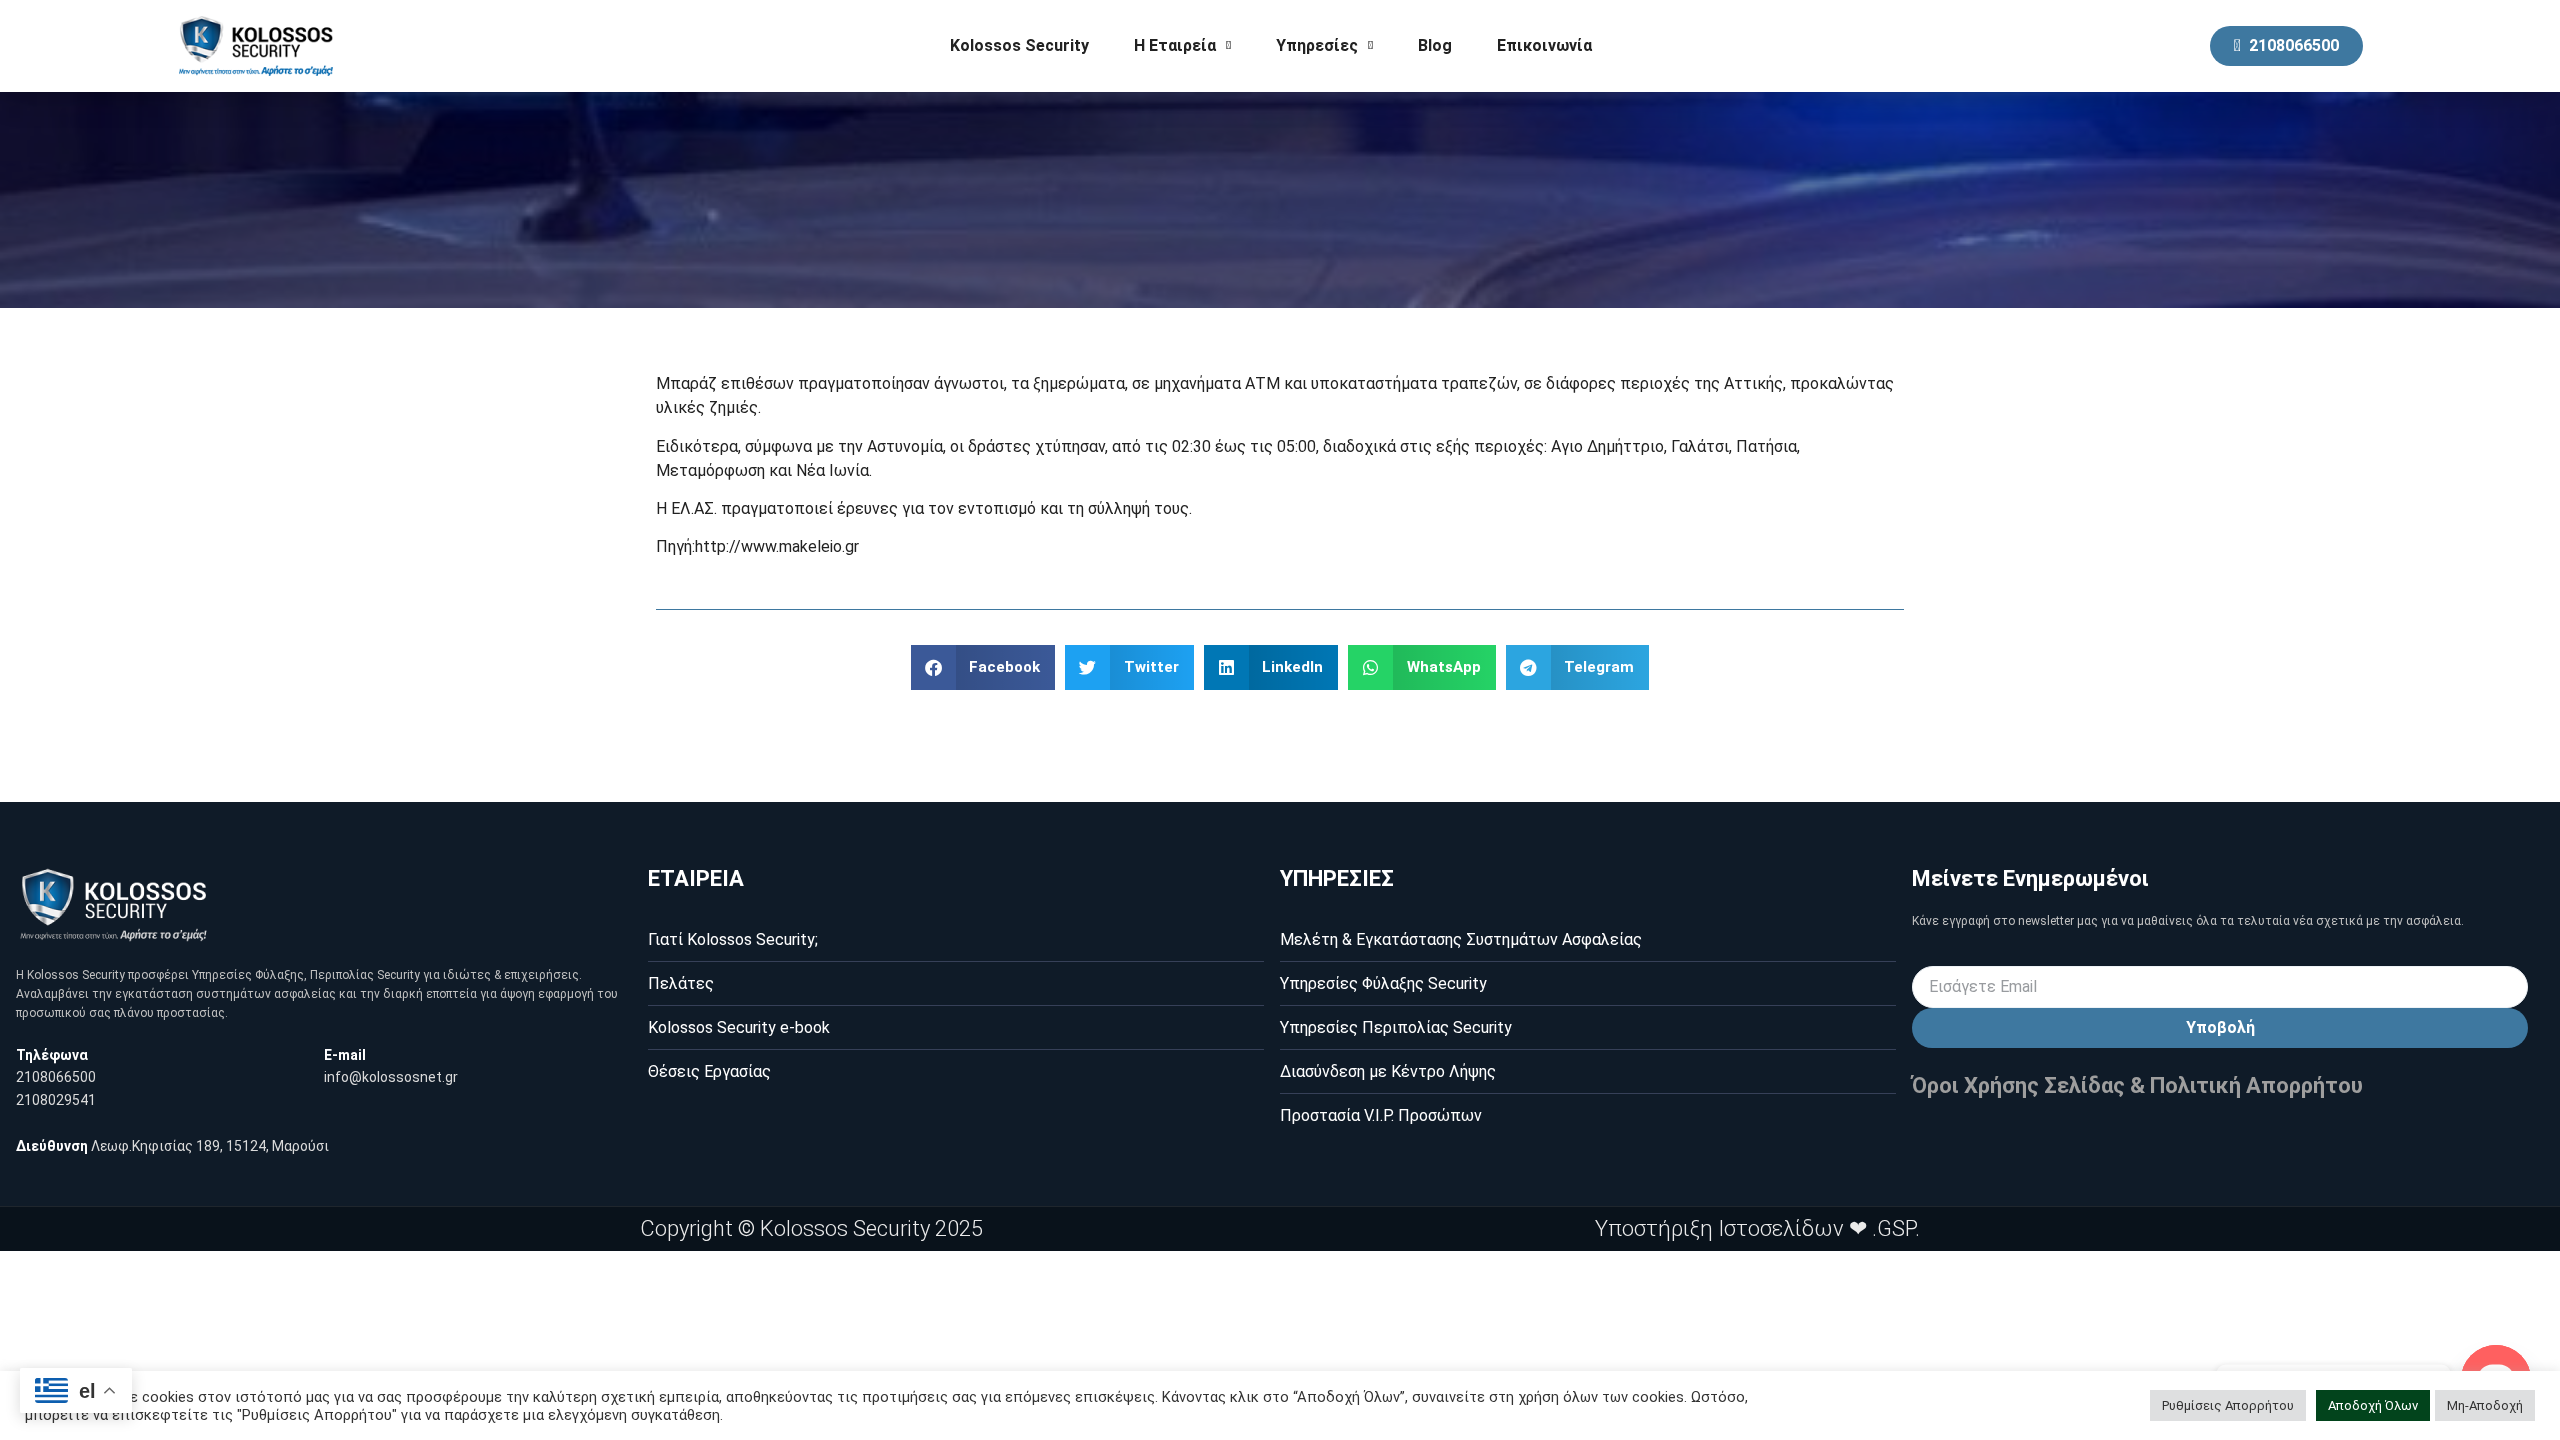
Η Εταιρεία (1175, 45)
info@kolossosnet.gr (391, 1077)
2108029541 (56, 1100)
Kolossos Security (1019, 45)
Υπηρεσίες (1317, 45)
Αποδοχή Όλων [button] (2373, 1405)
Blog (1435, 45)
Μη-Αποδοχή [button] (2485, 1405)
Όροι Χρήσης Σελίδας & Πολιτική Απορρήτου (2137, 1085)
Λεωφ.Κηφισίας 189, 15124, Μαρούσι (210, 1146)
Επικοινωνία (1544, 45)
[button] (983, 667)
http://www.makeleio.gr (777, 546)
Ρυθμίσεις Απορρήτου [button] (2228, 1405)
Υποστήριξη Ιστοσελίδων (1719, 1228)
